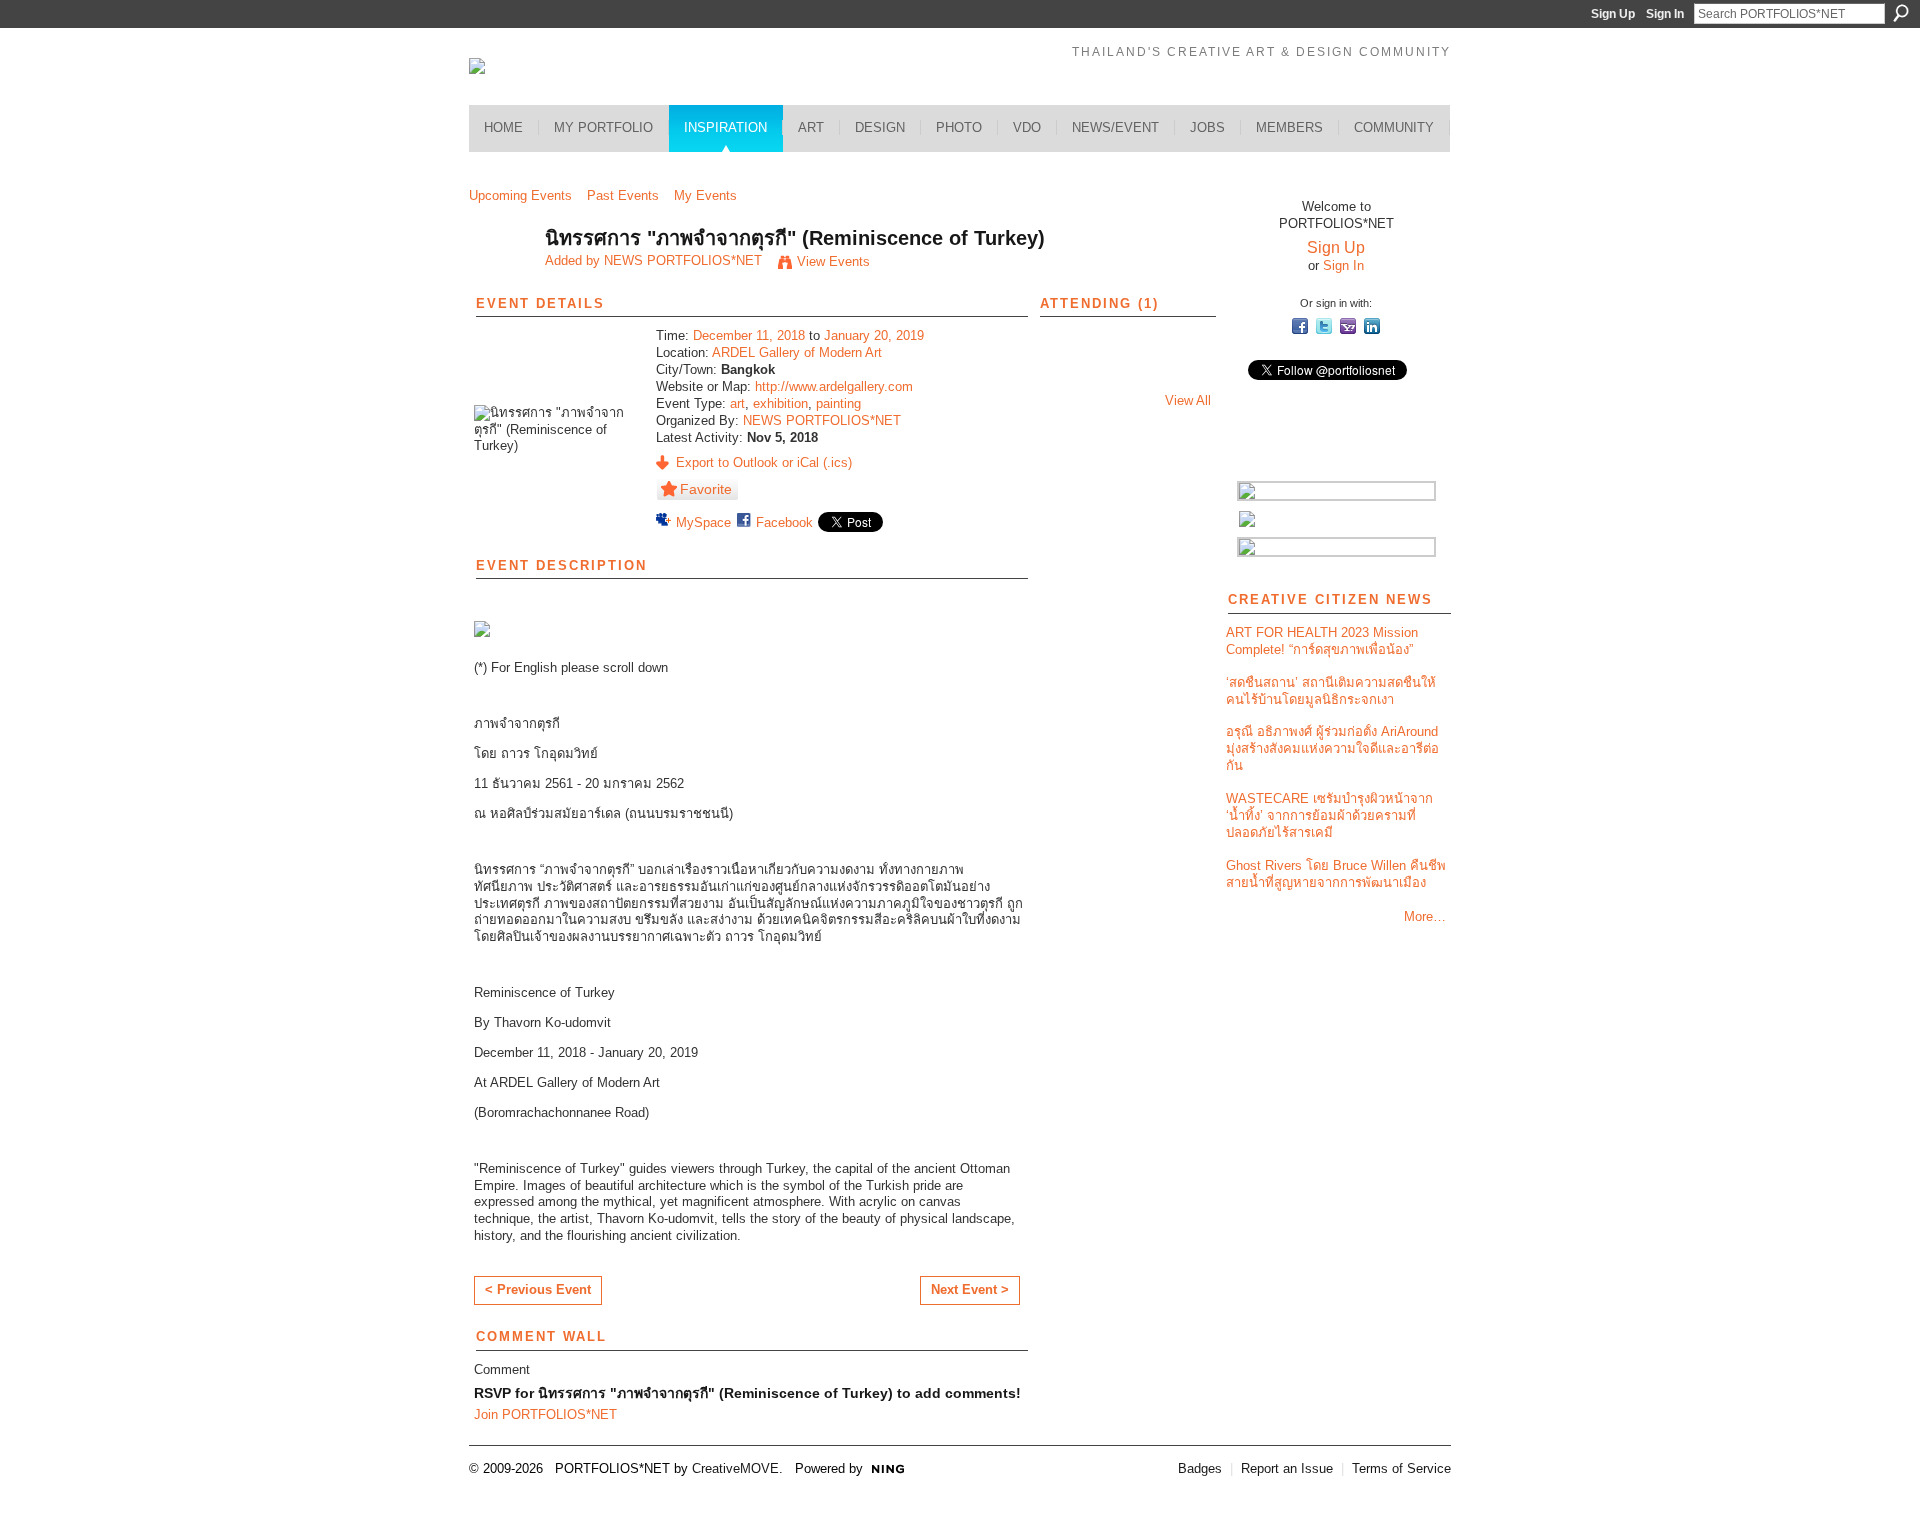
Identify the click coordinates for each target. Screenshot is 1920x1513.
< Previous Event (538, 1289)
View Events (833, 261)
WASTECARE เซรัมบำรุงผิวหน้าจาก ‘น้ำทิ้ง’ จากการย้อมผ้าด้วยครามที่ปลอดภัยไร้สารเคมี (1329, 815)
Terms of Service (1401, 1468)
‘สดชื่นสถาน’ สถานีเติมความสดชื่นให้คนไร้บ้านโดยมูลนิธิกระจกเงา (1331, 691)
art (737, 403)
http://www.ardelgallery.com (834, 386)
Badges (1200, 1468)
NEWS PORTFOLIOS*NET (683, 260)
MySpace (703, 522)
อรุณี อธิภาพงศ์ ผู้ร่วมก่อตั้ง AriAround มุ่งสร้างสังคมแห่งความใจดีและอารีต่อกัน (1332, 748)
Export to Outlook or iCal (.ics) (764, 462)
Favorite (706, 489)
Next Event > (970, 1289)
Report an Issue (1287, 1468)
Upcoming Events (520, 195)
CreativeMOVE (735, 1468)
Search (1901, 13)
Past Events (623, 195)
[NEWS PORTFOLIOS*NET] (501, 281)
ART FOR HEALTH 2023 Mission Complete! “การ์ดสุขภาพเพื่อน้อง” (1322, 641)
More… (1425, 916)
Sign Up (1613, 14)
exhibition (780, 403)
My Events (705, 195)
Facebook (784, 522)
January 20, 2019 (874, 335)
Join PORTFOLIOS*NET (545, 1414)
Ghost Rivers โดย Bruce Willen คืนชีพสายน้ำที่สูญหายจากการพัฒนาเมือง (1336, 874)
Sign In (1665, 14)
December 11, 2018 (749, 335)
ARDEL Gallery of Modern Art (797, 352)
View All (1188, 400)
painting (838, 403)
